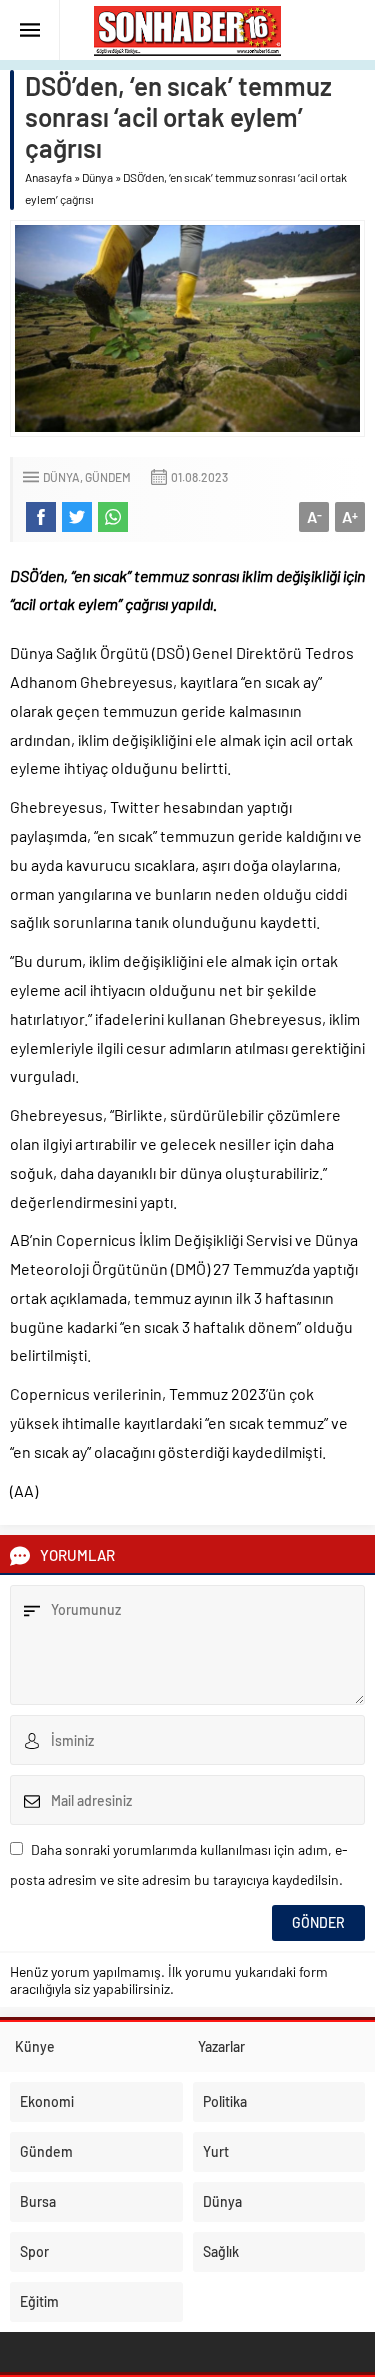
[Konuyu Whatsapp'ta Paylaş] (113, 517)
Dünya (97, 177)
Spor (34, 2251)
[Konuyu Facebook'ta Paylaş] (41, 517)
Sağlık (221, 2251)
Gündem (108, 477)
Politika (225, 2101)
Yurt (216, 2151)
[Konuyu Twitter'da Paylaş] (77, 517)
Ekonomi (47, 2101)
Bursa (38, 2201)
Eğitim (39, 2301)
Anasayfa (48, 177)
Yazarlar (221, 2046)
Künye (35, 2046)
